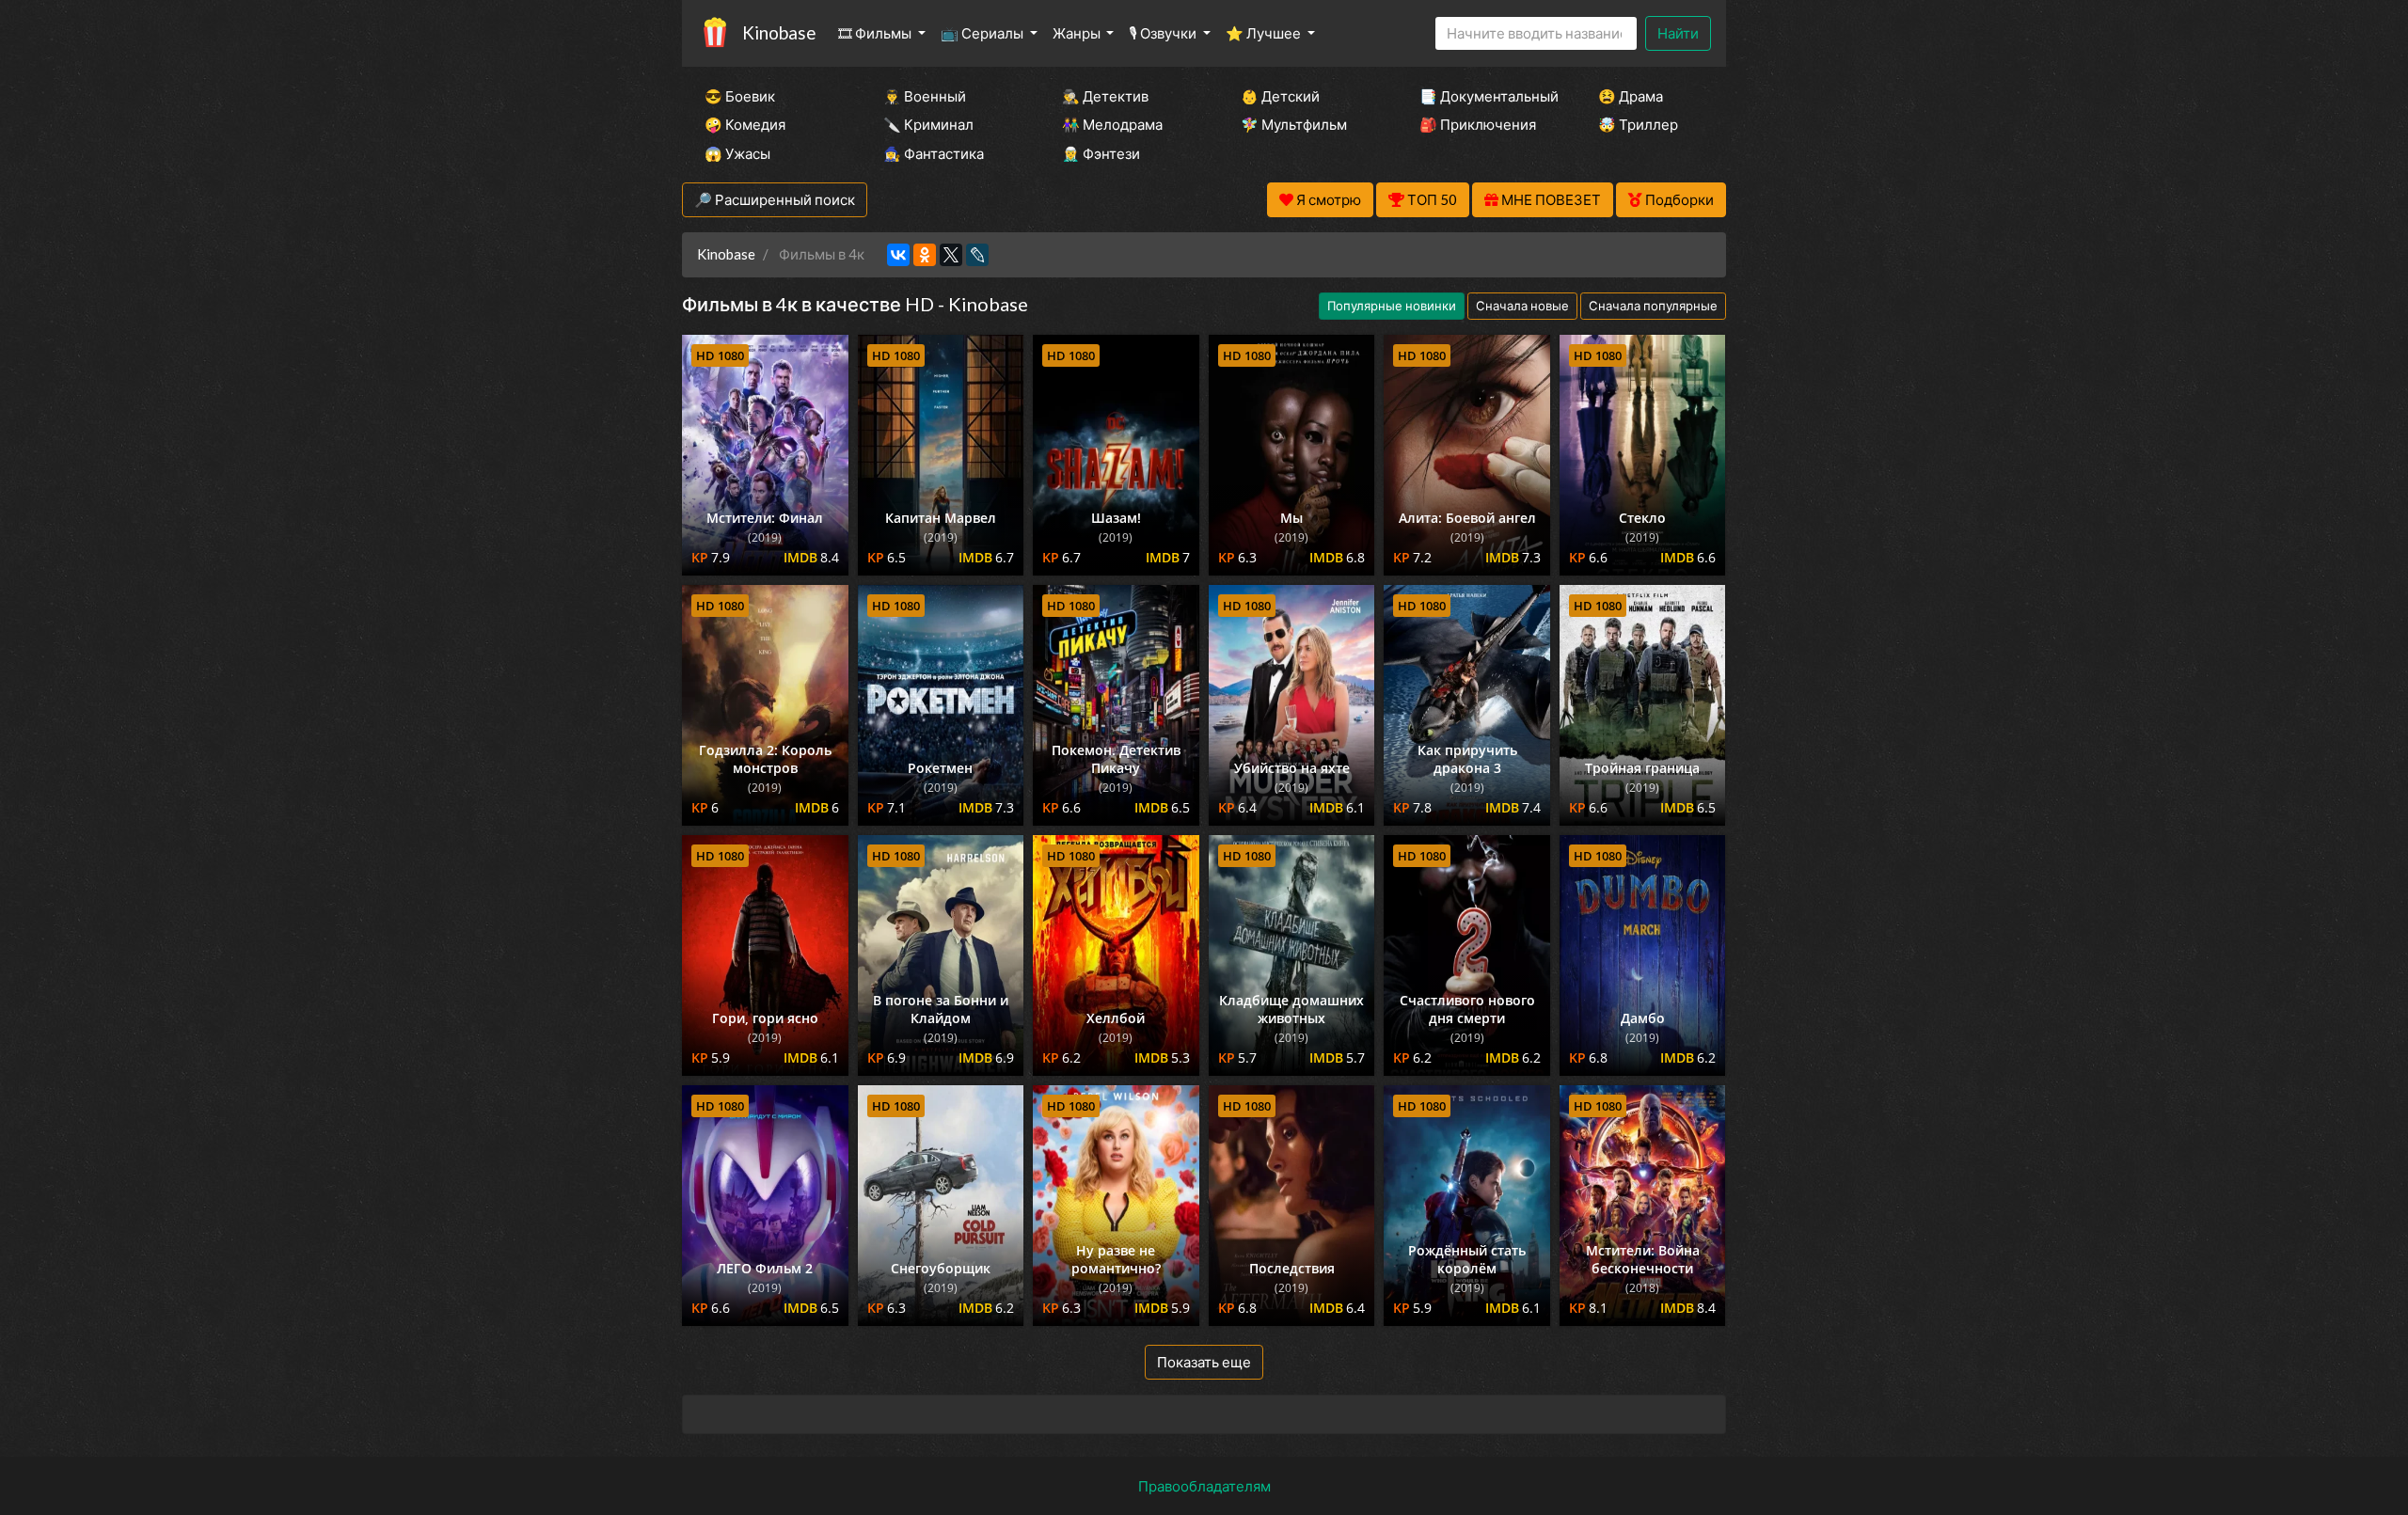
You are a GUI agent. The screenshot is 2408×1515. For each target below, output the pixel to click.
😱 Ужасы (737, 153)
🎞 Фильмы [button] (876, 33)
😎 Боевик (740, 96)
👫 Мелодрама (1112, 124)
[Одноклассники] (925, 255)
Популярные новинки (1392, 306)
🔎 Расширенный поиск (775, 199)
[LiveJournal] (977, 255)
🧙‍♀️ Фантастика (934, 153)
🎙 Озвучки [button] (1164, 33)
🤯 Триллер (1638, 124)
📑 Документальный (1483, 96)
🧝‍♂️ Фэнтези (1101, 153)
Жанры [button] (1078, 33)
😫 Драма (1631, 96)
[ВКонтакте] (898, 255)
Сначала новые (1522, 306)
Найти (1678, 33)
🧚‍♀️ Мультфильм (1294, 124)
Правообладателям (1204, 1486)
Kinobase (779, 32)
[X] (951, 255)
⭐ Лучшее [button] (1265, 33)
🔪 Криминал (928, 124)
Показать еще (1204, 1362)
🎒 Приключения (1478, 124)
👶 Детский (1280, 96)
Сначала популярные (1653, 306)
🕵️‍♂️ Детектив (1105, 96)
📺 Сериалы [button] (983, 33)
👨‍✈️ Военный (925, 96)
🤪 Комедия (745, 124)
